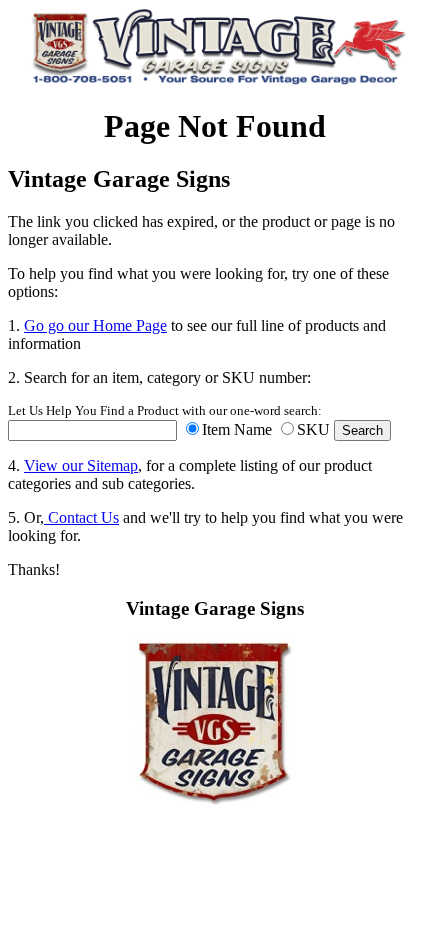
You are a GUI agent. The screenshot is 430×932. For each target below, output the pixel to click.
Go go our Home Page (95, 325)
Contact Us (81, 517)
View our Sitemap (81, 465)
